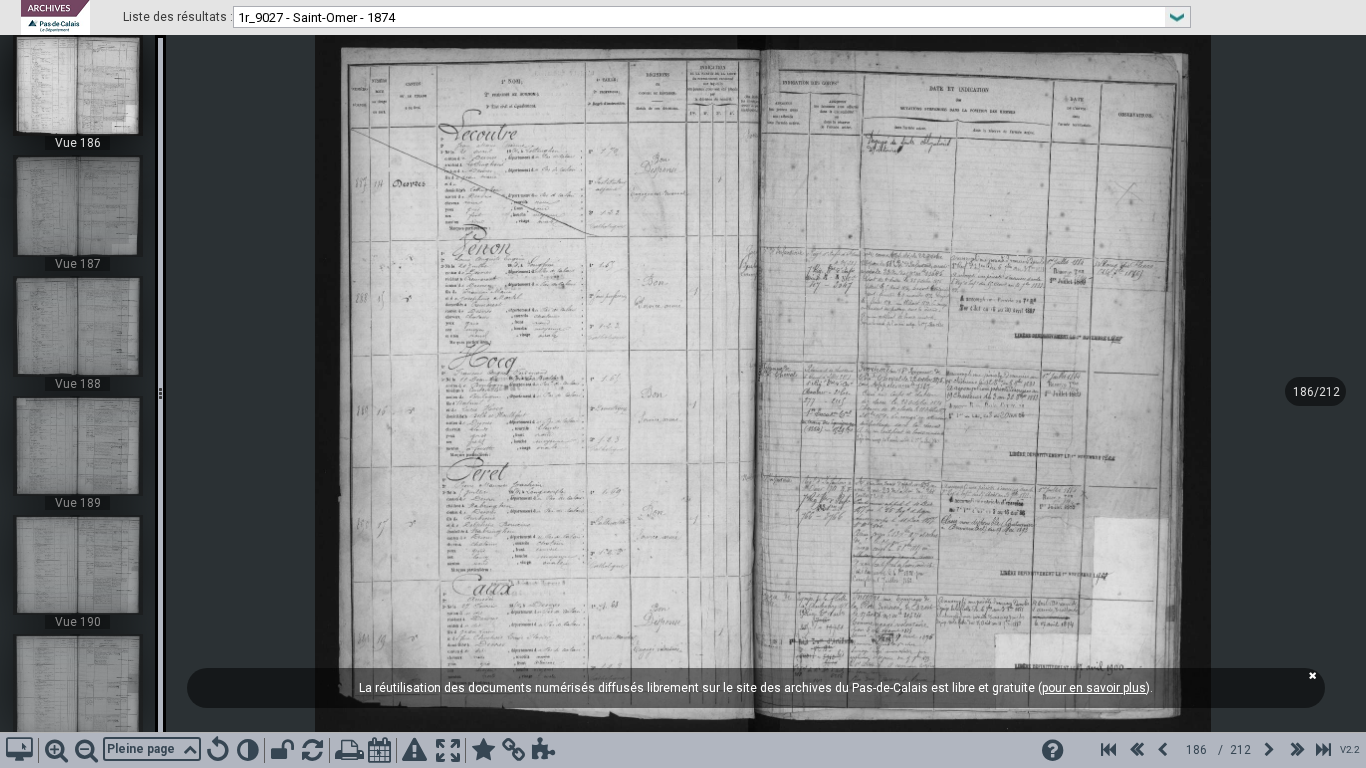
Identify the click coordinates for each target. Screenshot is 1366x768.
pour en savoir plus (1094, 688)
